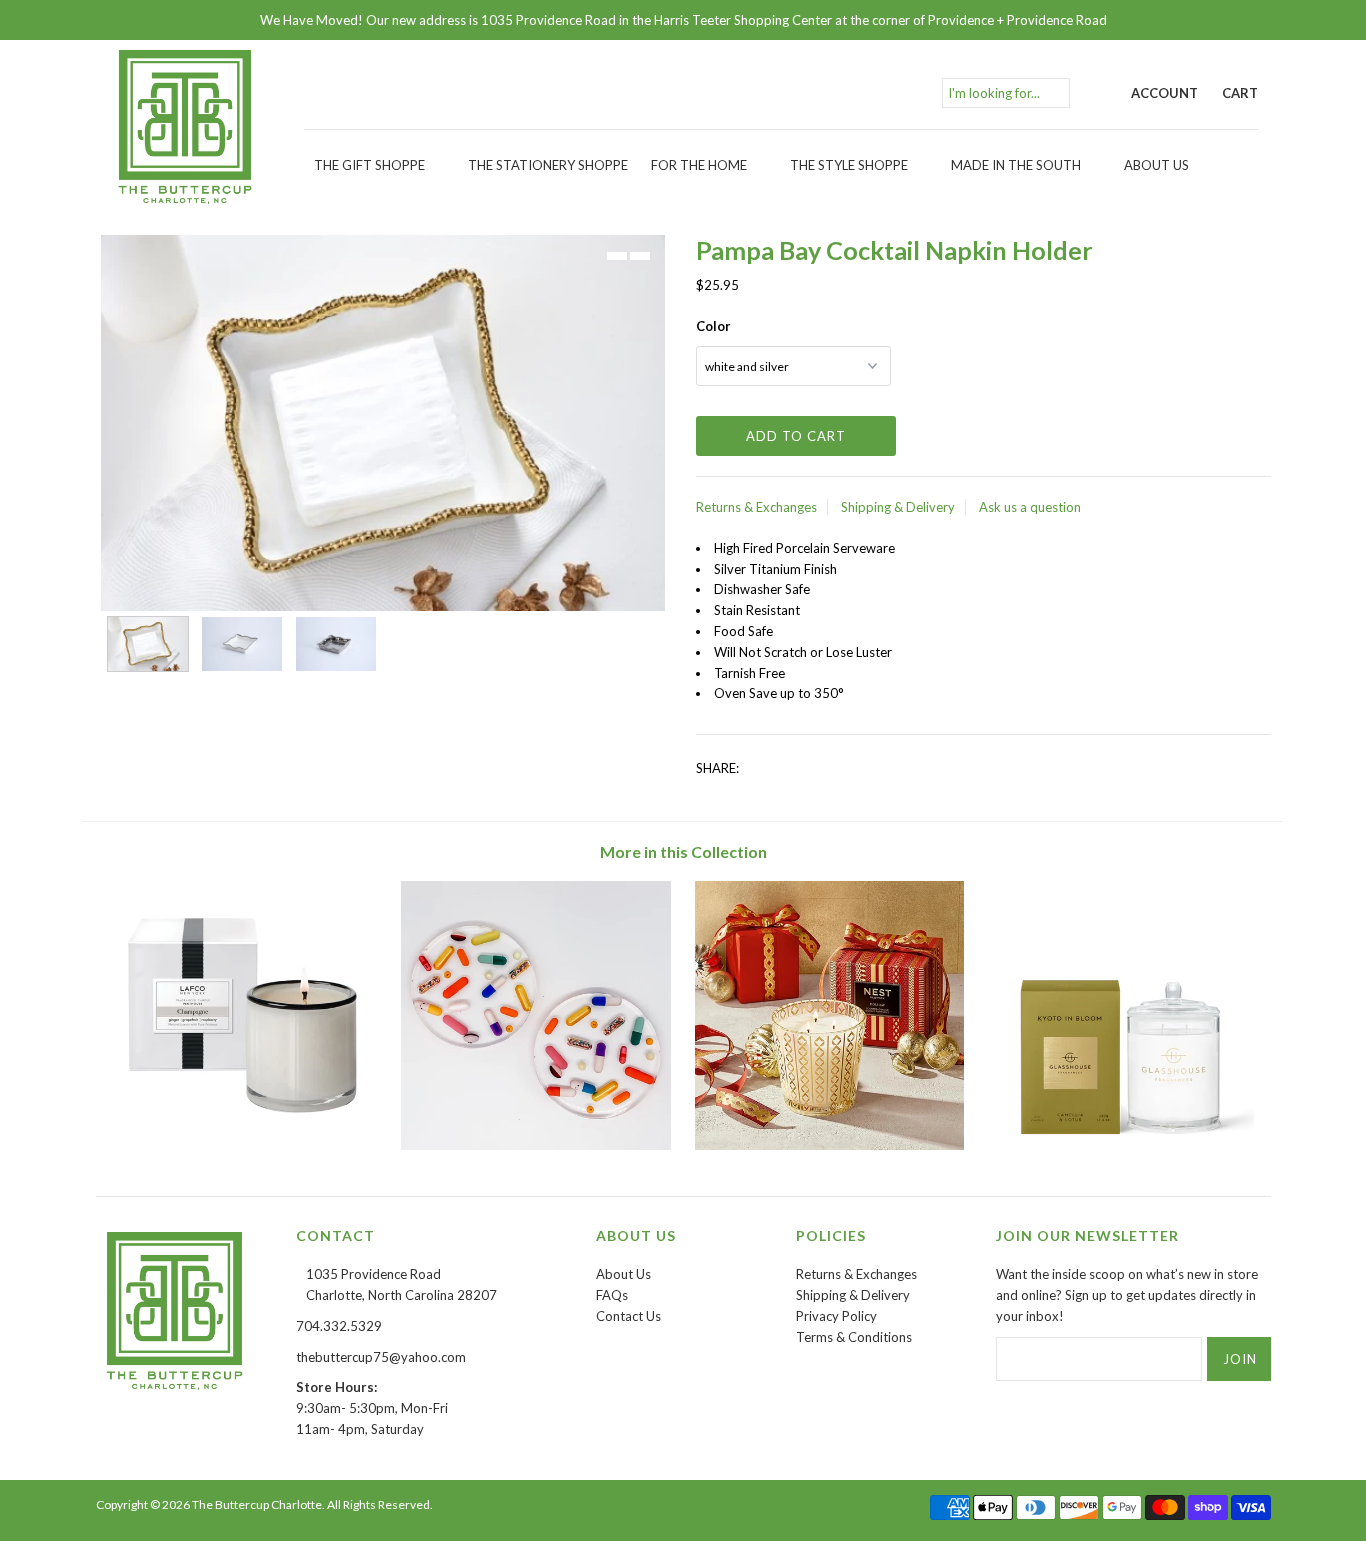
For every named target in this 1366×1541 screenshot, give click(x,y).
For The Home (699, 165)
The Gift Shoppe (369, 165)
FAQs (612, 1295)
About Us (1156, 165)
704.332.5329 (339, 1326)
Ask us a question (1030, 507)
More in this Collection (683, 851)
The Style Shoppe (849, 165)
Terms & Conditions (854, 1337)
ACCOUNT (1164, 93)
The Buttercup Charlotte (257, 1504)
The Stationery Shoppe (548, 165)
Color (713, 326)
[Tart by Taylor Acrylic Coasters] (535, 1145)
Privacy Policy (836, 1316)
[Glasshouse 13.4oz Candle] (1123, 1145)
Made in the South (1016, 165)
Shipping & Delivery (898, 507)
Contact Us (628, 1316)
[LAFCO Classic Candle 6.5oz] (242, 1145)
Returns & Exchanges (756, 507)
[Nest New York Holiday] (829, 1145)
